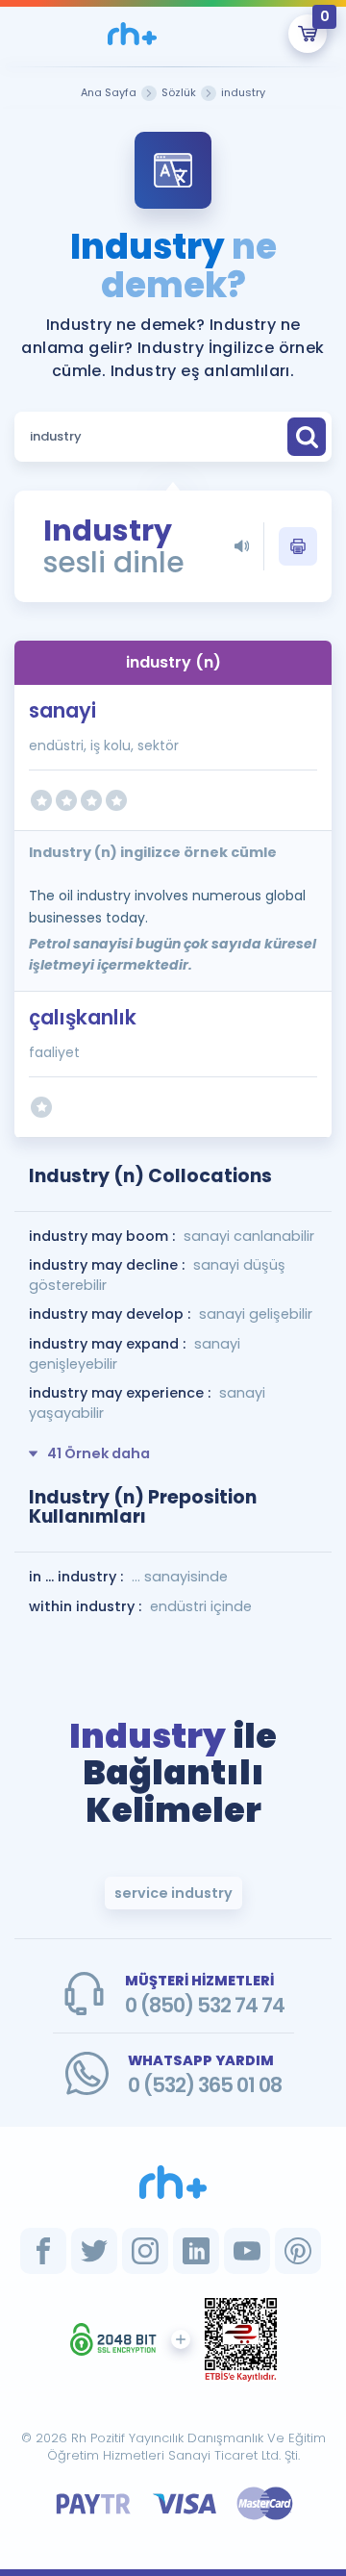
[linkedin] (196, 2251)
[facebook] (43, 2251)
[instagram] (145, 2251)
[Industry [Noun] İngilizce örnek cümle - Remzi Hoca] (132, 34)
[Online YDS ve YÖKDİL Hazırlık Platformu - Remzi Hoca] (173, 2182)
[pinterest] (298, 2251)
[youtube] (247, 2251)
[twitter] (94, 2251)
